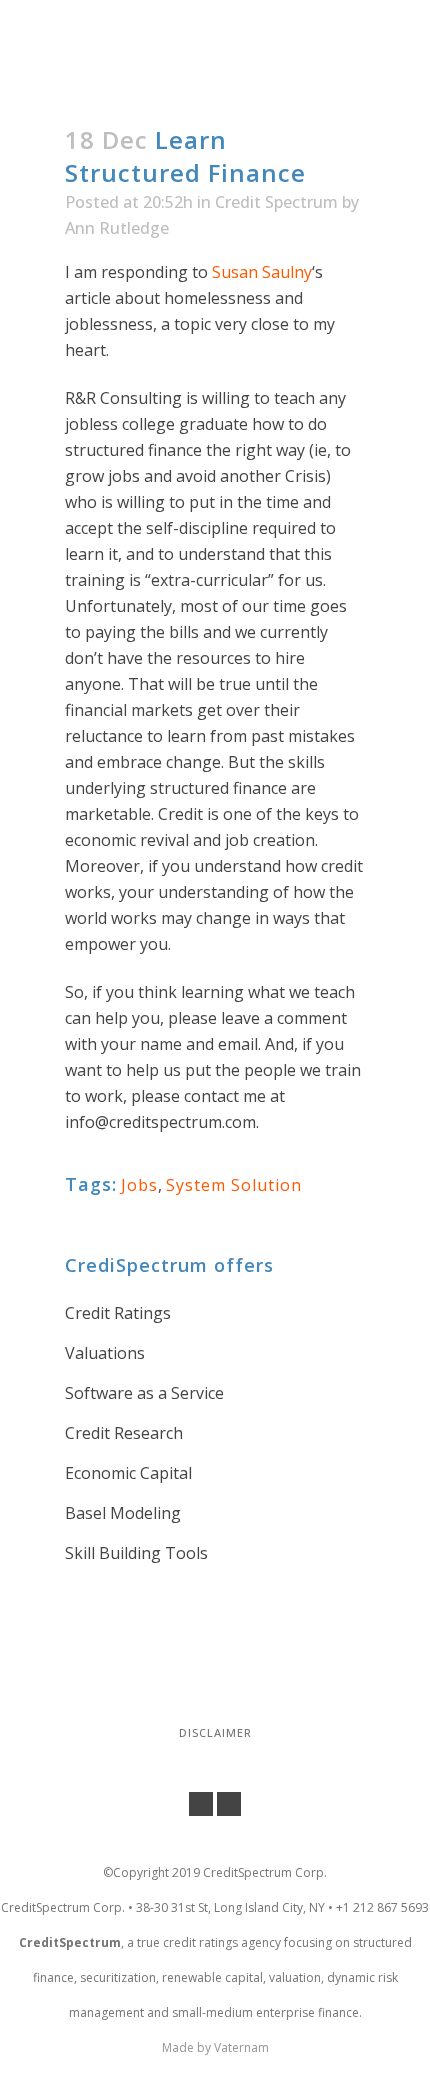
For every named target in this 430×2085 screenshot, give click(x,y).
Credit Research (124, 1433)
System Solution (234, 1185)
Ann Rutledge (117, 228)
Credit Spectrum (276, 202)
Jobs (139, 1185)
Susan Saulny (262, 272)
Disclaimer (215, 1732)
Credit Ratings (118, 1313)
